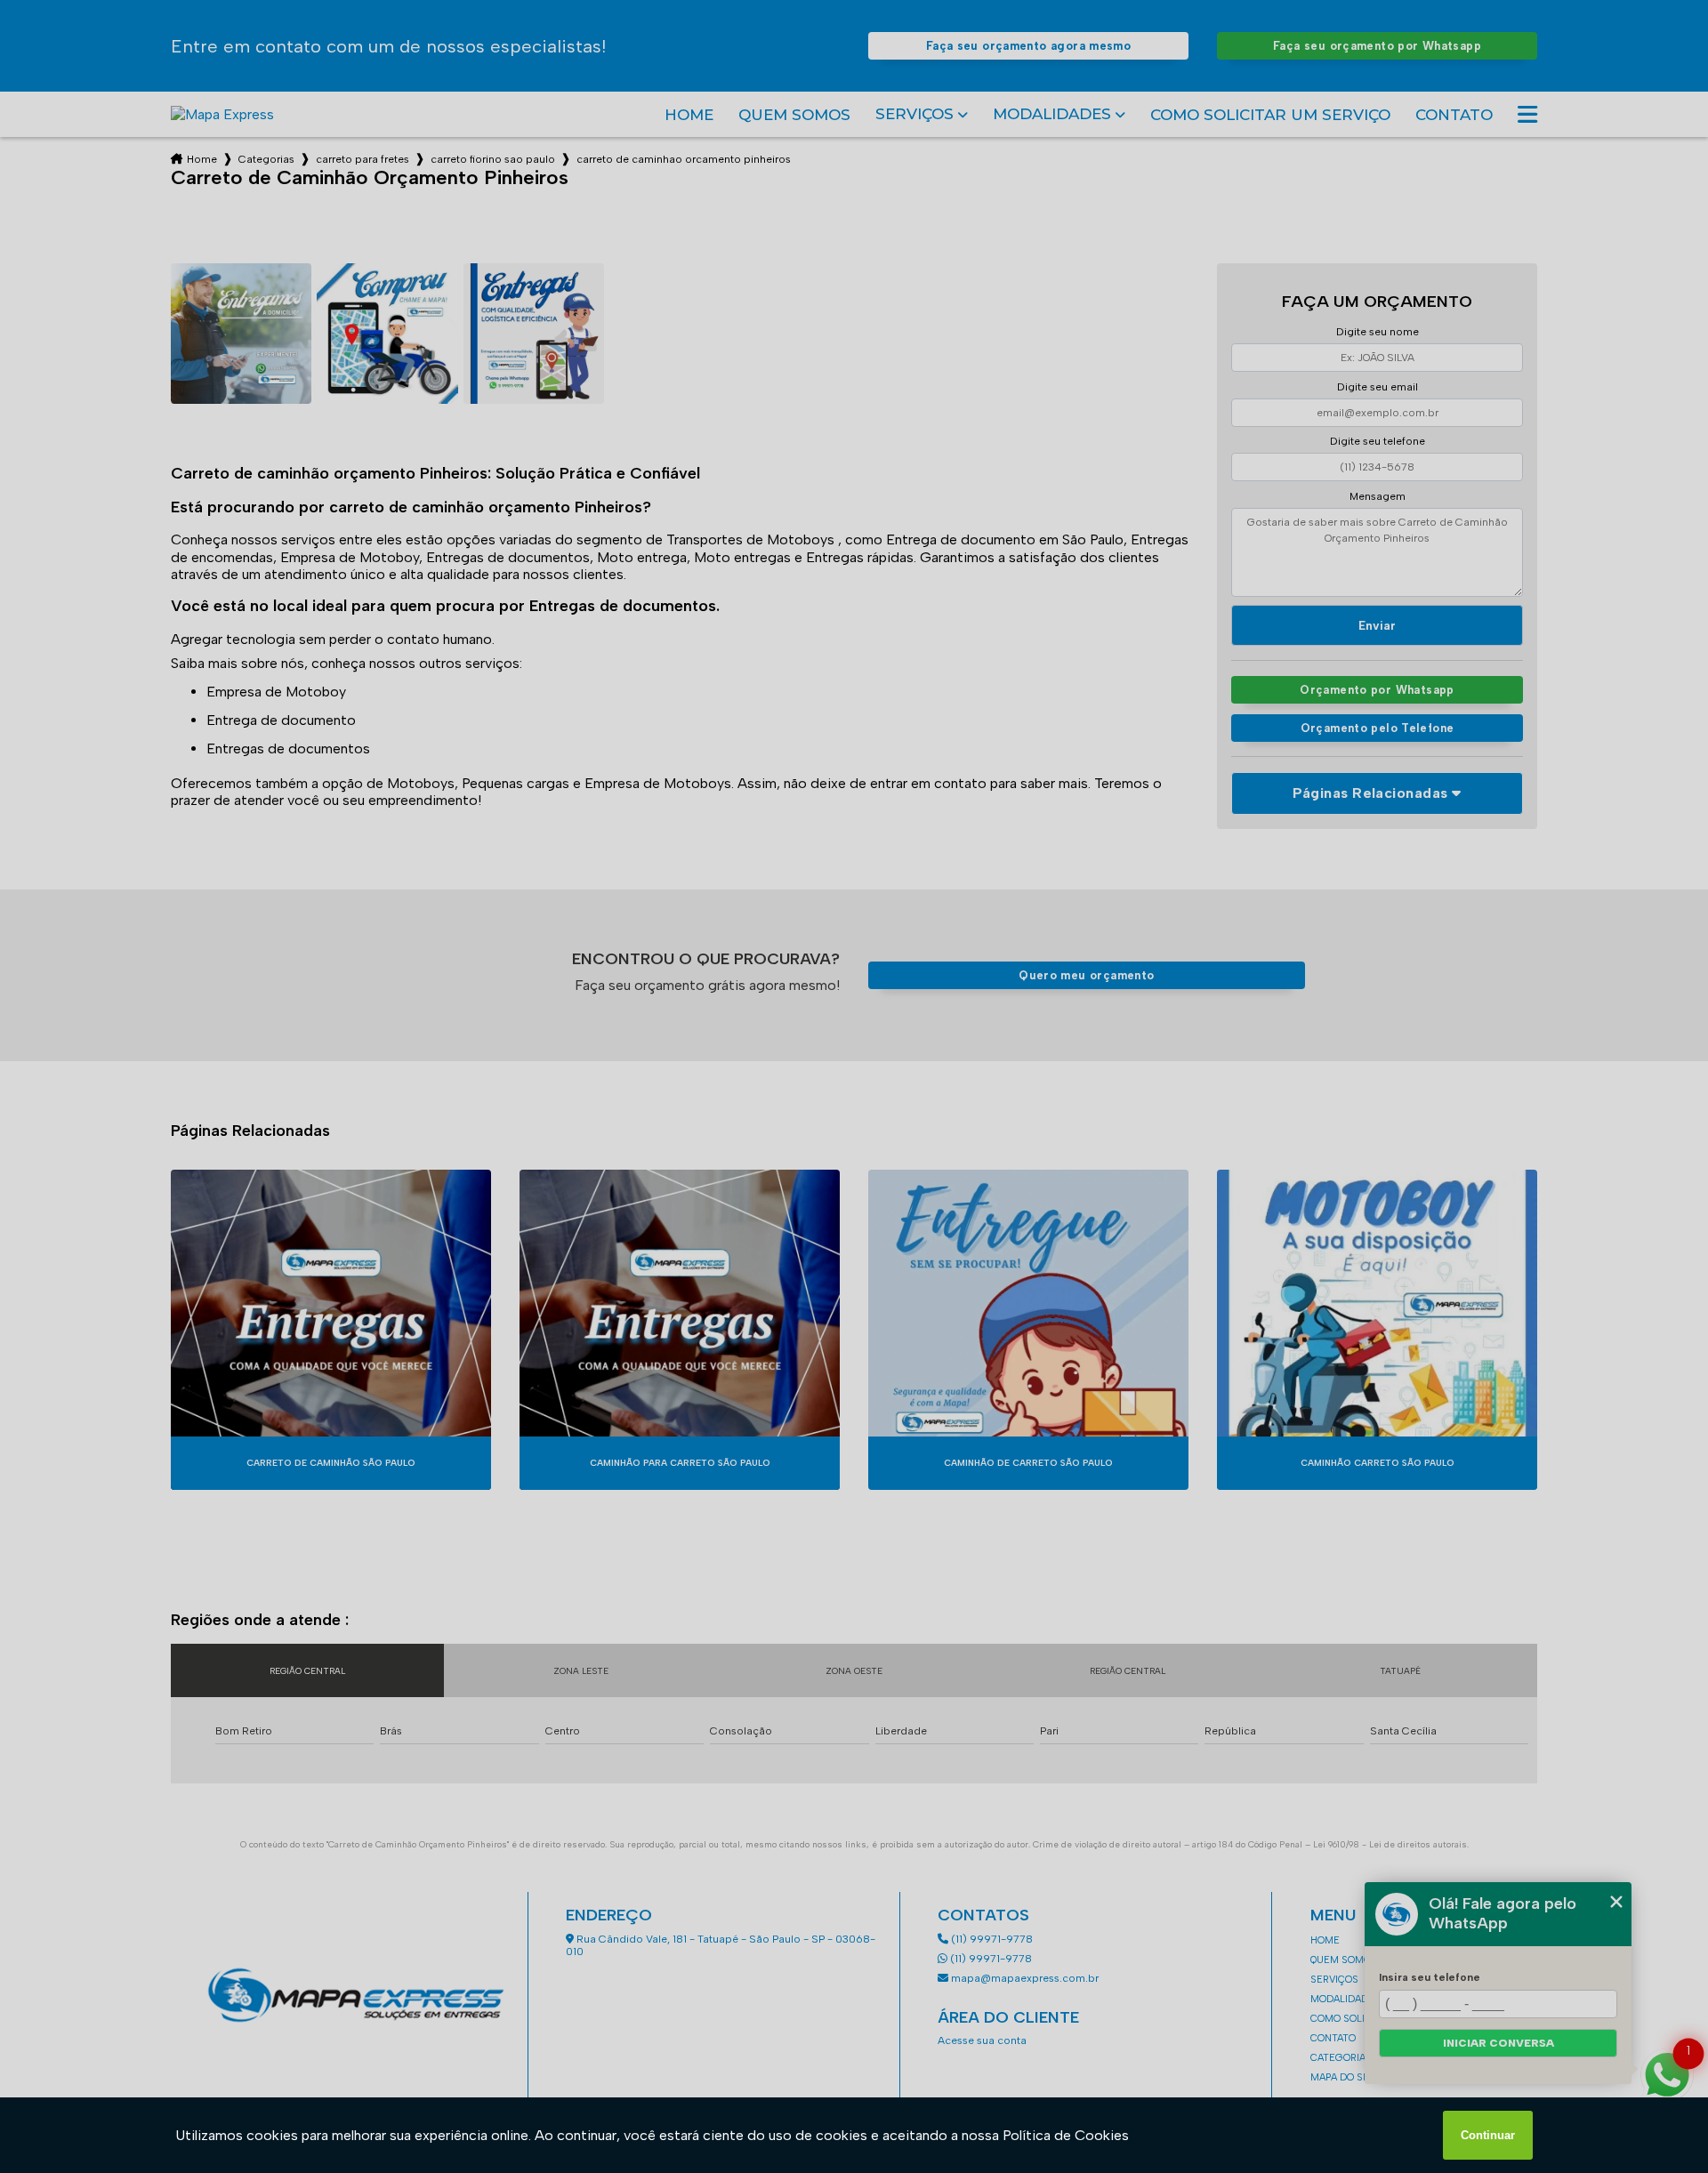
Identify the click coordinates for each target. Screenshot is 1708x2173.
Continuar (1488, 2135)
